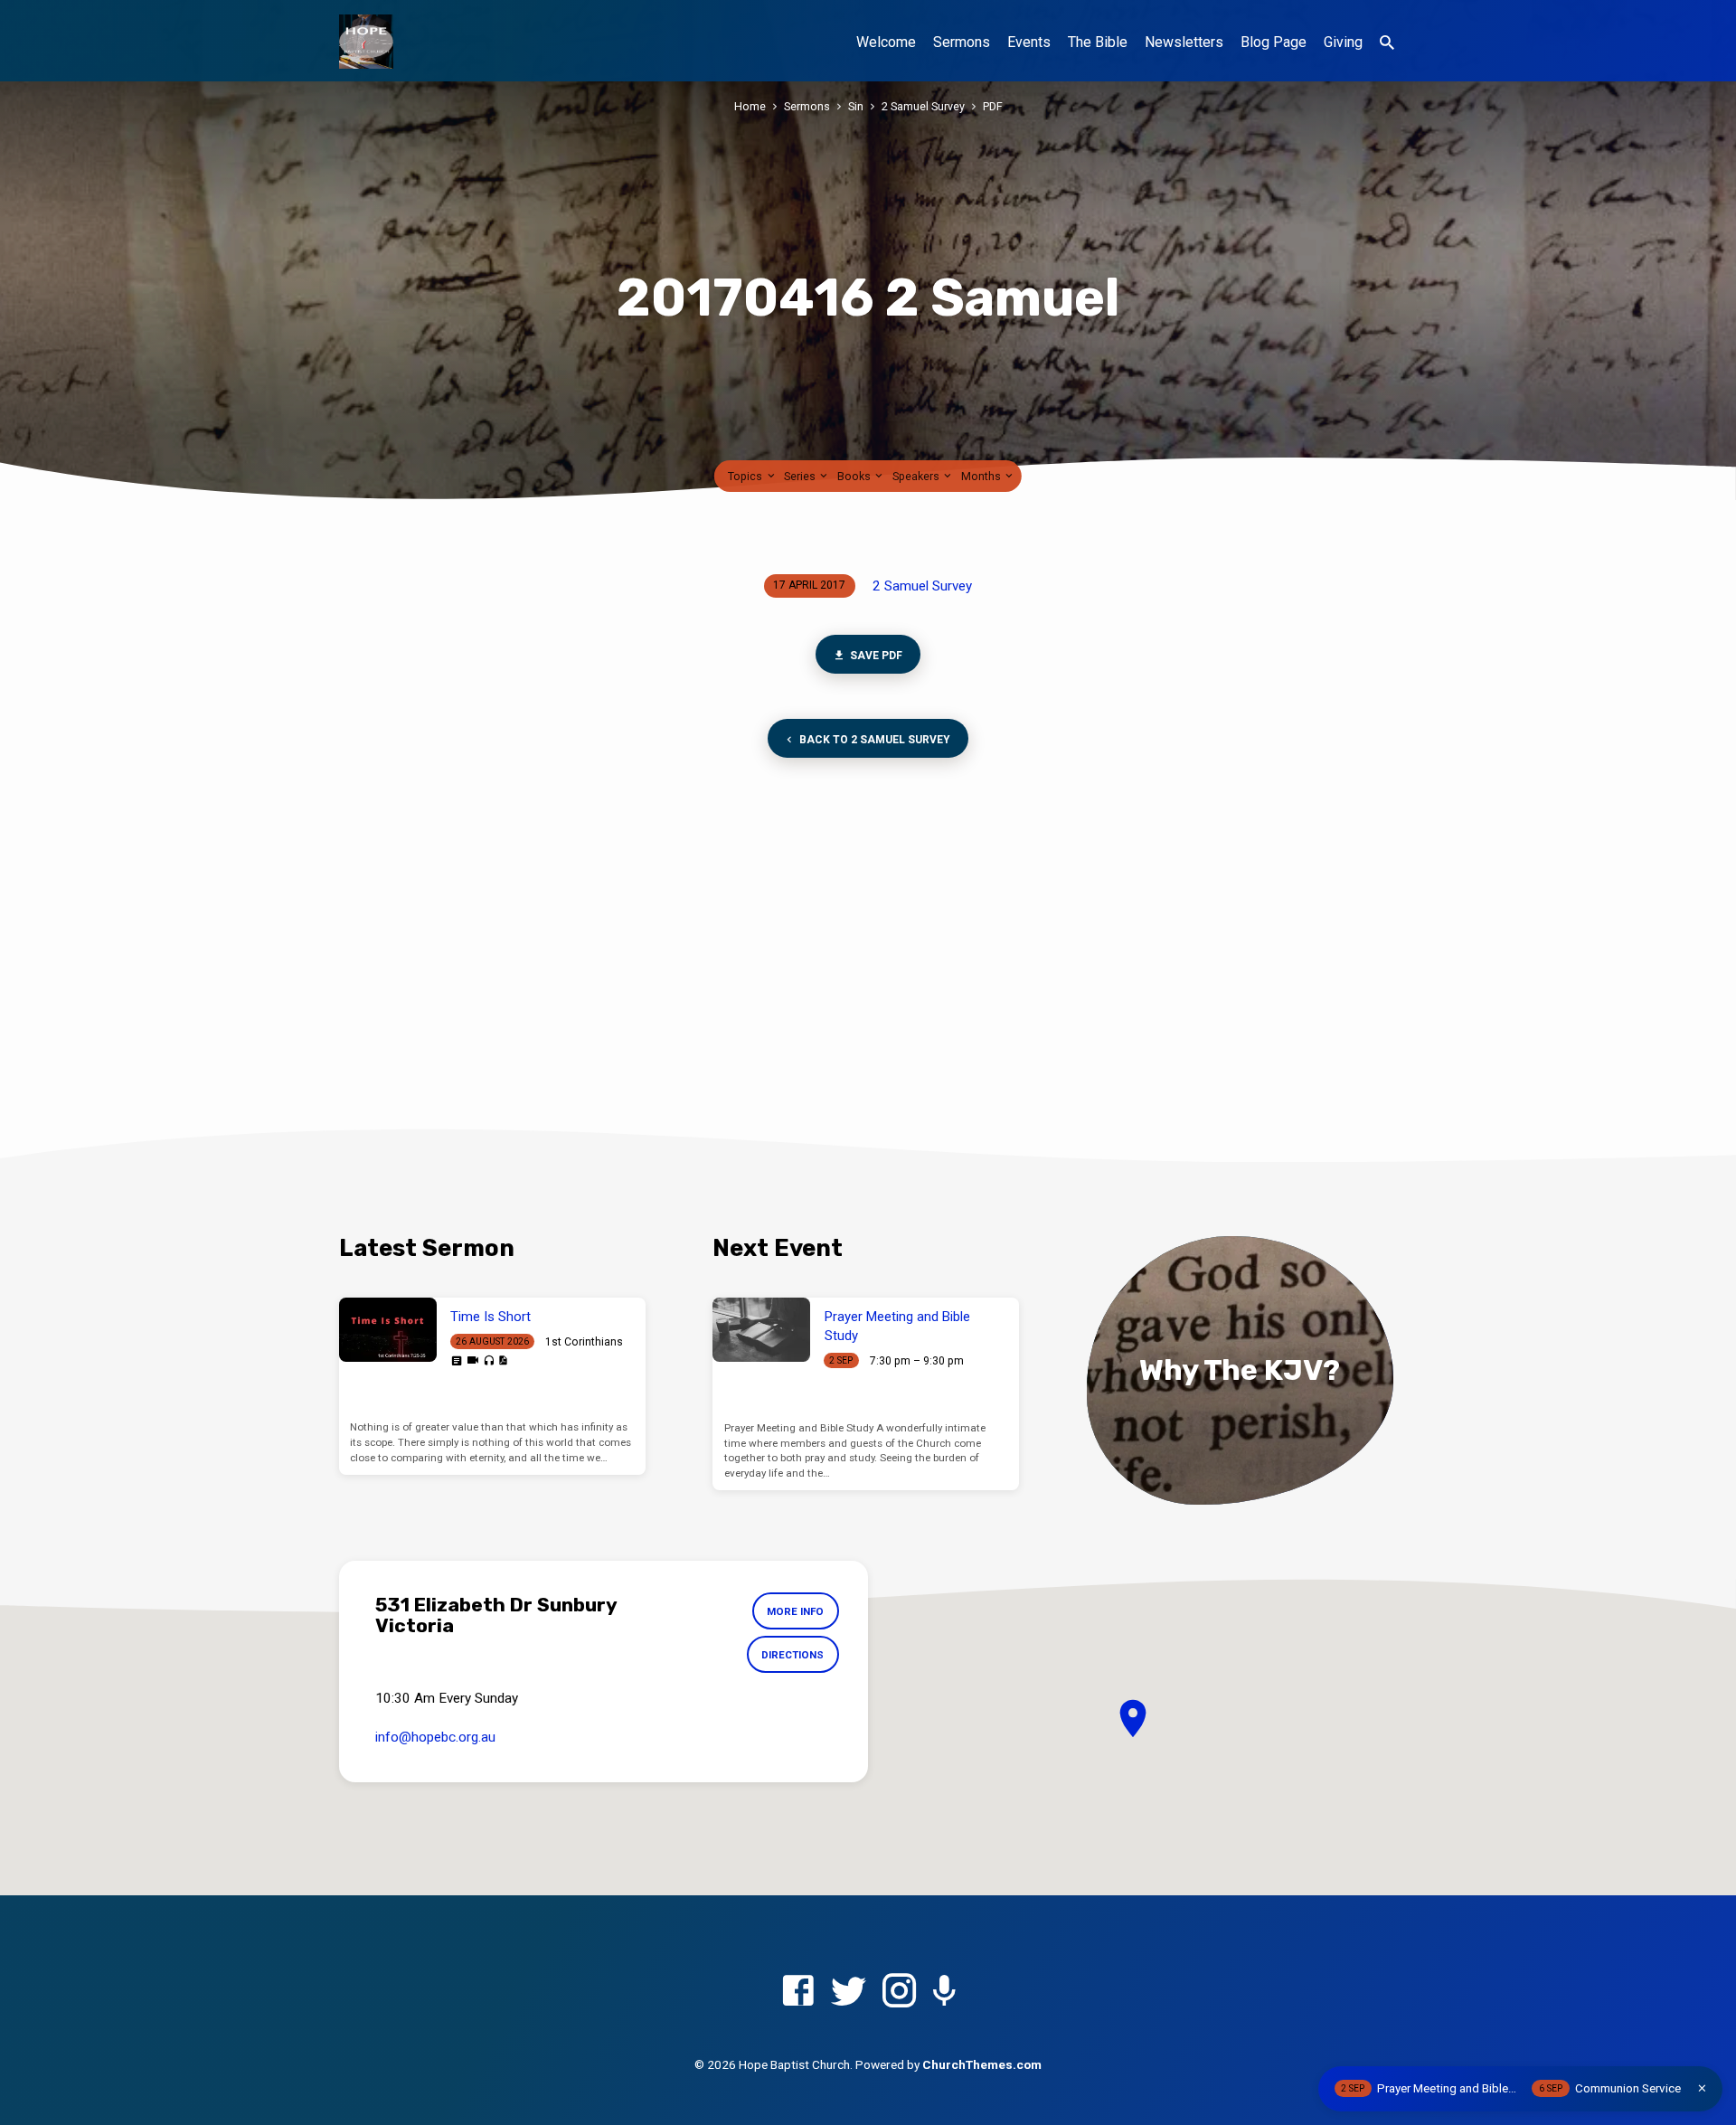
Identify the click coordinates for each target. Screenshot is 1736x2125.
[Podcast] (944, 1993)
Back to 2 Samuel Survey (873, 740)
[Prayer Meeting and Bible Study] (761, 1330)
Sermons (962, 42)
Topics (746, 476)
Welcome (886, 42)
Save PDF (875, 656)
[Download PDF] (503, 1360)
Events (1029, 42)
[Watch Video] (473, 1360)
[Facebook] (798, 1992)
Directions (793, 1655)
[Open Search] (1387, 43)
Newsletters (1184, 42)
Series (801, 476)
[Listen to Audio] (489, 1361)
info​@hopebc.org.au (435, 1737)
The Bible (1098, 42)
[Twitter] (849, 1992)
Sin (856, 106)
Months (982, 476)
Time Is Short (491, 1317)
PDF (993, 106)
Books (855, 476)
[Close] (1702, 2088)
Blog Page (1274, 42)
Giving (1343, 42)
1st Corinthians (584, 1342)
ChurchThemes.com (982, 2064)
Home (750, 106)
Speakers (917, 476)
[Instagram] (899, 1992)
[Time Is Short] (388, 1330)
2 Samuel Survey (923, 106)
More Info (795, 1611)
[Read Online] (457, 1361)
